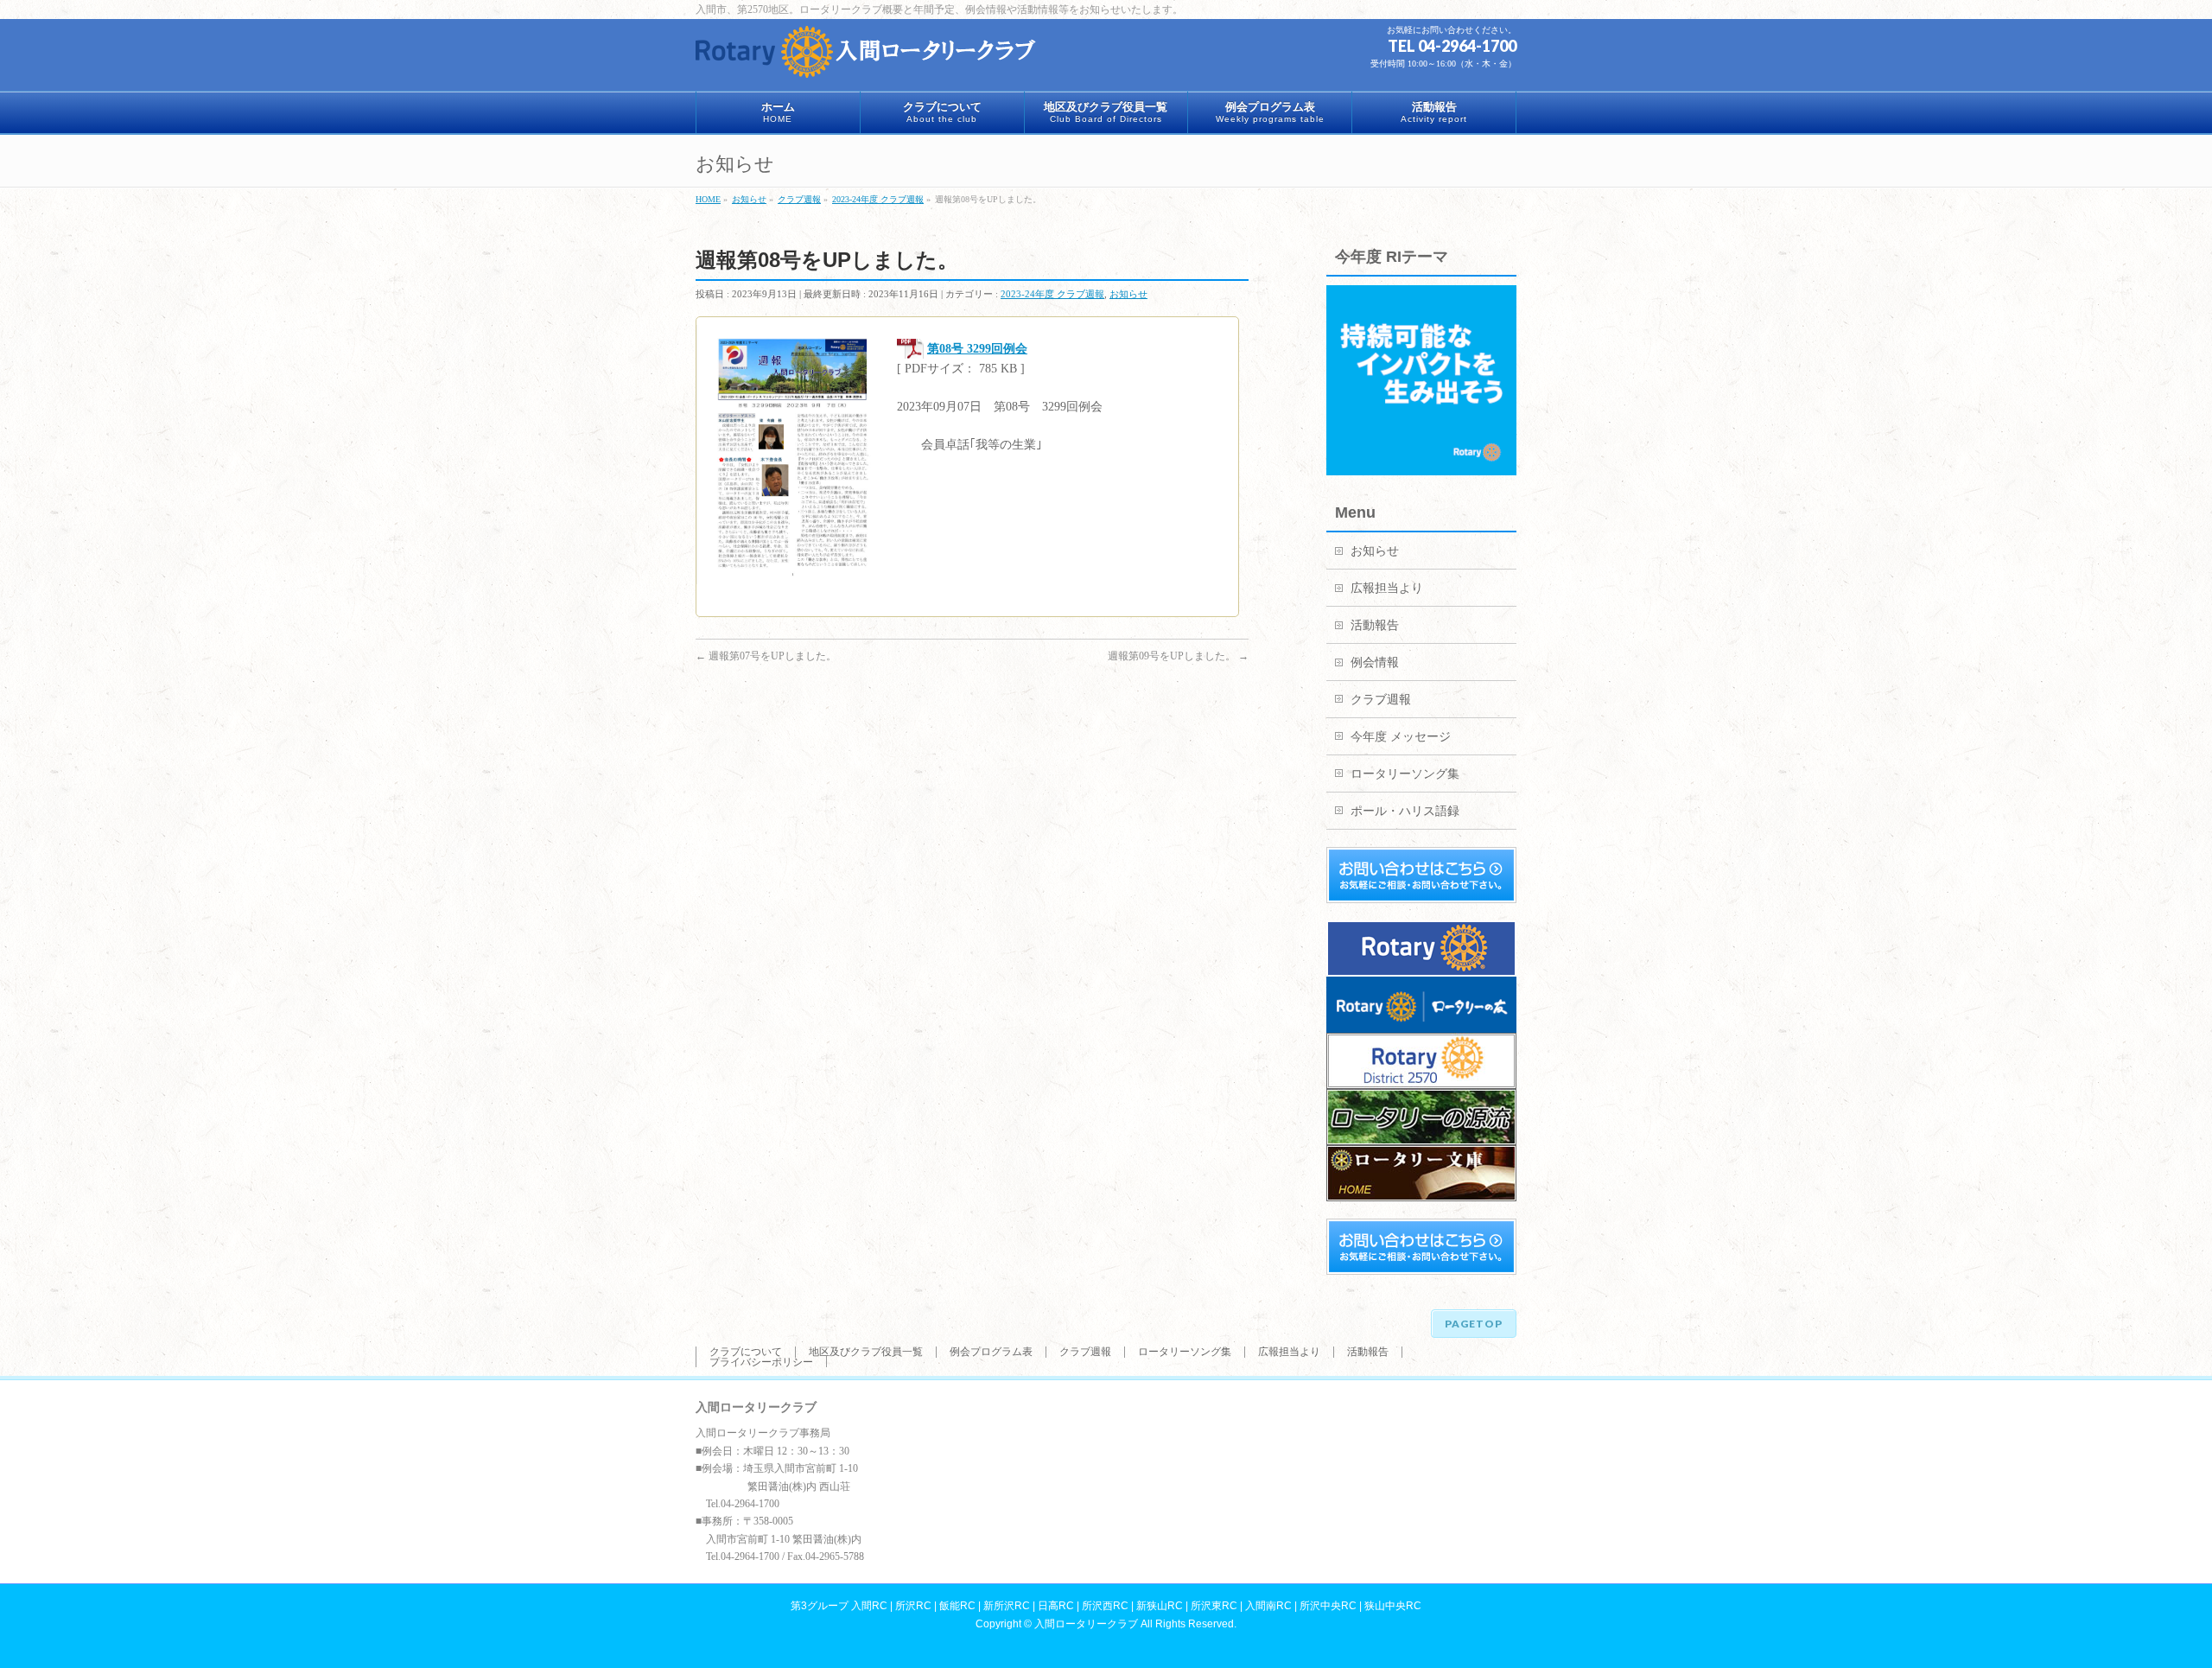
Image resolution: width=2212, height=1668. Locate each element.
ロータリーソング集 (1405, 774)
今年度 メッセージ (1401, 737)
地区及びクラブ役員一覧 (866, 1352)
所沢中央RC (1328, 1606)
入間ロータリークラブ (1086, 1624)
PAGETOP (1474, 1324)
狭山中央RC (1393, 1606)
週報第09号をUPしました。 (1178, 656)
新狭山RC (1160, 1606)
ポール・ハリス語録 (1405, 811)
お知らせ (1128, 294)
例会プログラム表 (991, 1352)
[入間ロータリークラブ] (868, 58)
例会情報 (1375, 662)
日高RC (1056, 1606)
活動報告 (1375, 625)
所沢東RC (1214, 1606)
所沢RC (913, 1606)
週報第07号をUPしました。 (766, 656)
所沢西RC (1105, 1606)
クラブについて (746, 1352)
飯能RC (957, 1606)
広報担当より (1387, 588)
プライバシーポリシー (761, 1362)
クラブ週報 (1381, 700)
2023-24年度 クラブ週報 (1052, 294)
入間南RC (1268, 1606)
